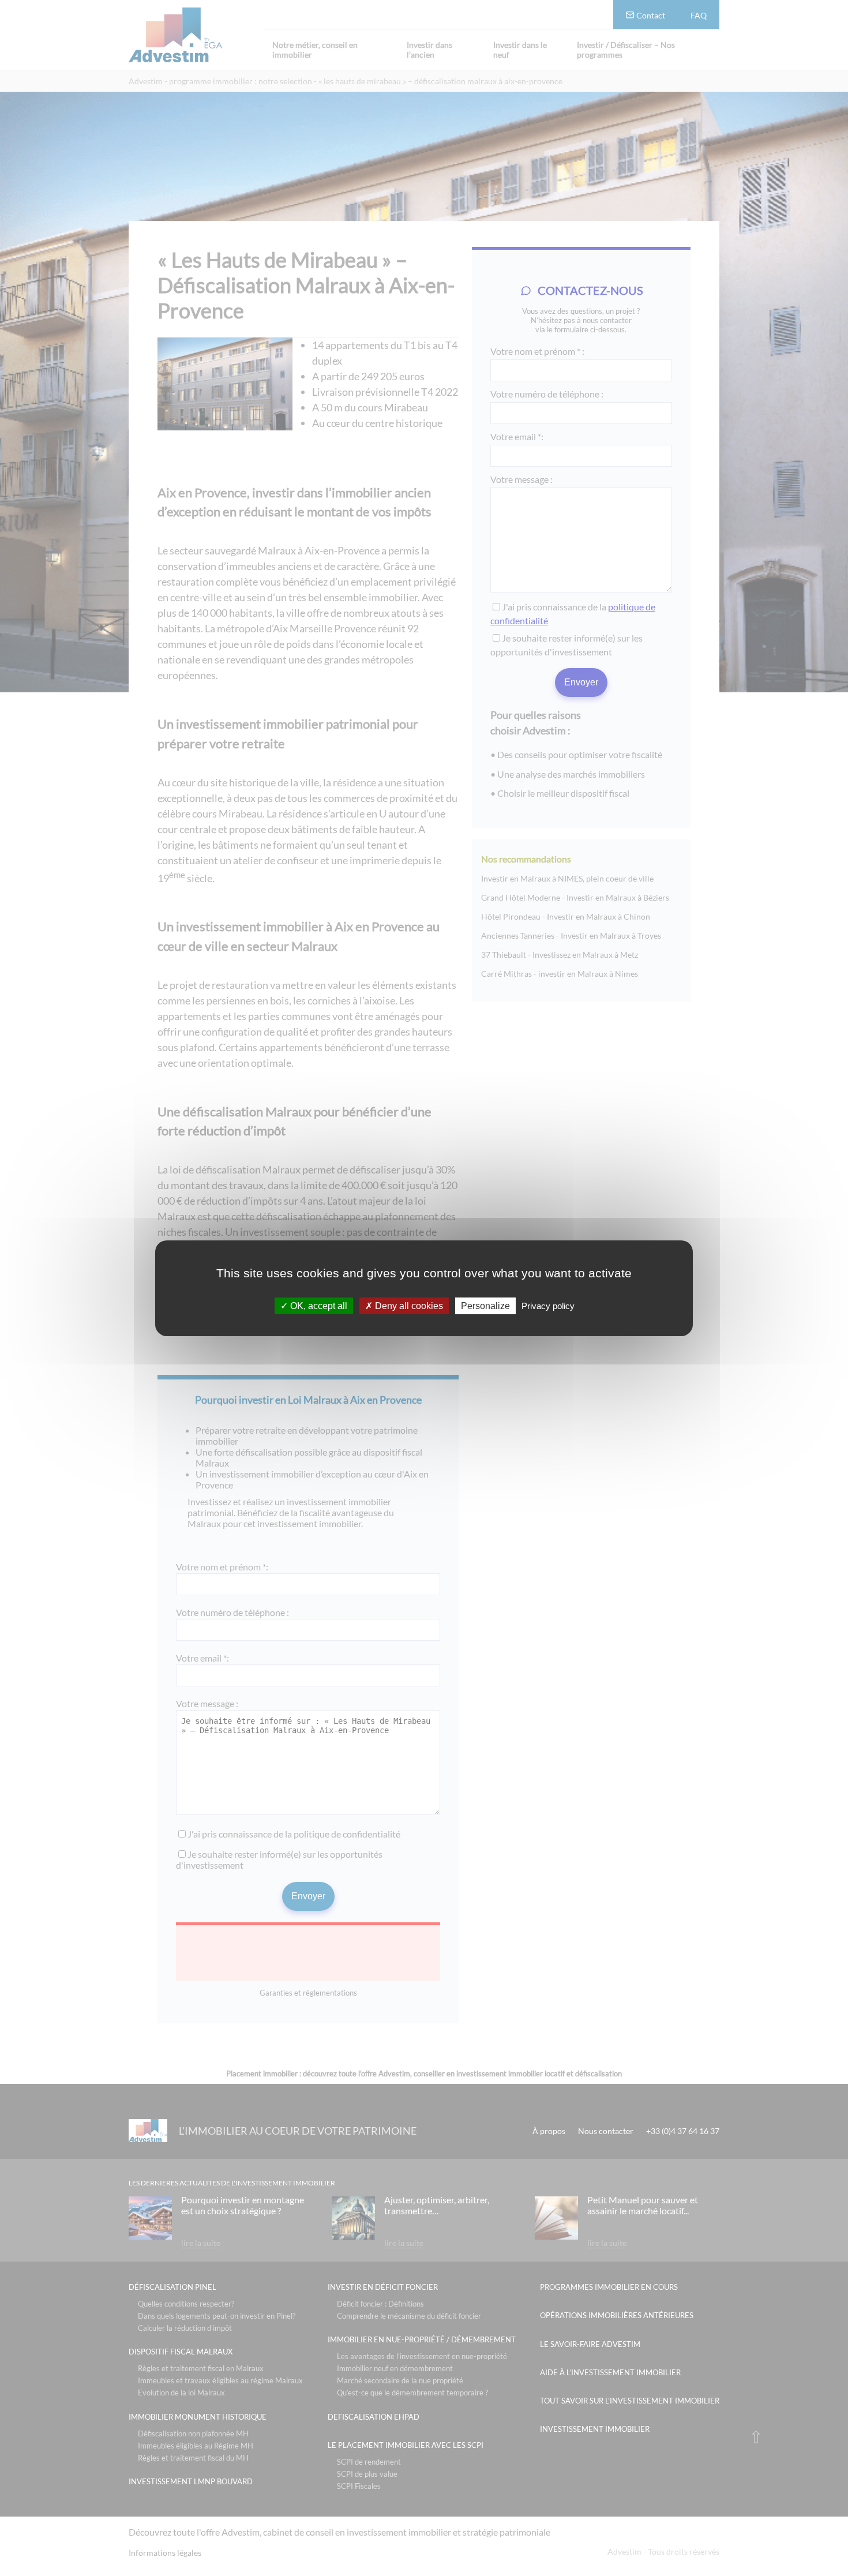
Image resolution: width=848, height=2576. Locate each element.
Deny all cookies (408, 1305)
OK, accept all (318, 1305)
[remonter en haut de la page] (756, 2437)
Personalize (485, 1305)
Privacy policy (548, 1305)
